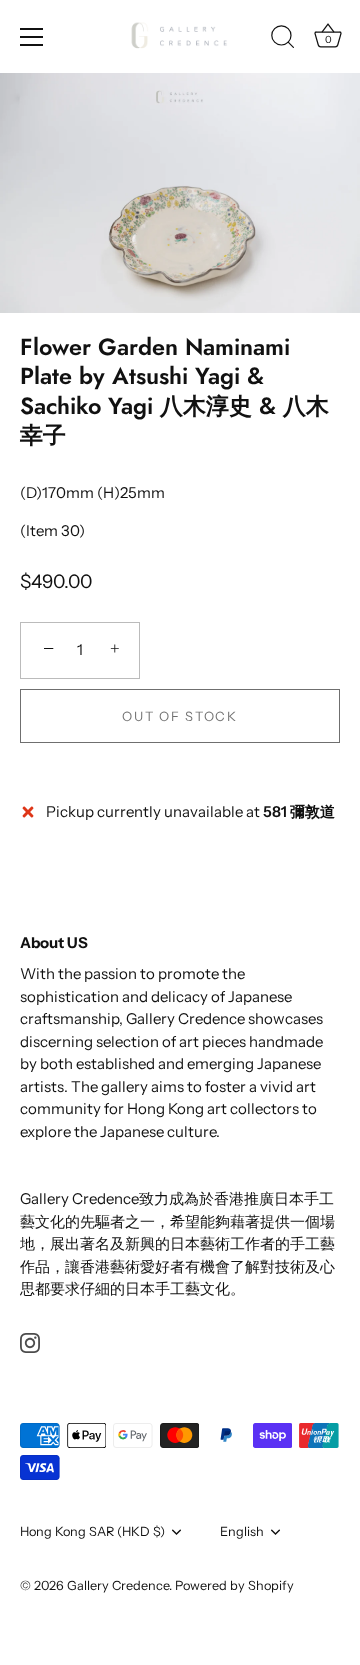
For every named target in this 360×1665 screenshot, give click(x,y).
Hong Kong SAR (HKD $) (92, 1531)
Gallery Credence (118, 1585)
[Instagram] (30, 1341)
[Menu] (32, 37)
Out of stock (179, 716)
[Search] (283, 40)
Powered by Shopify (234, 1585)
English (242, 1531)
